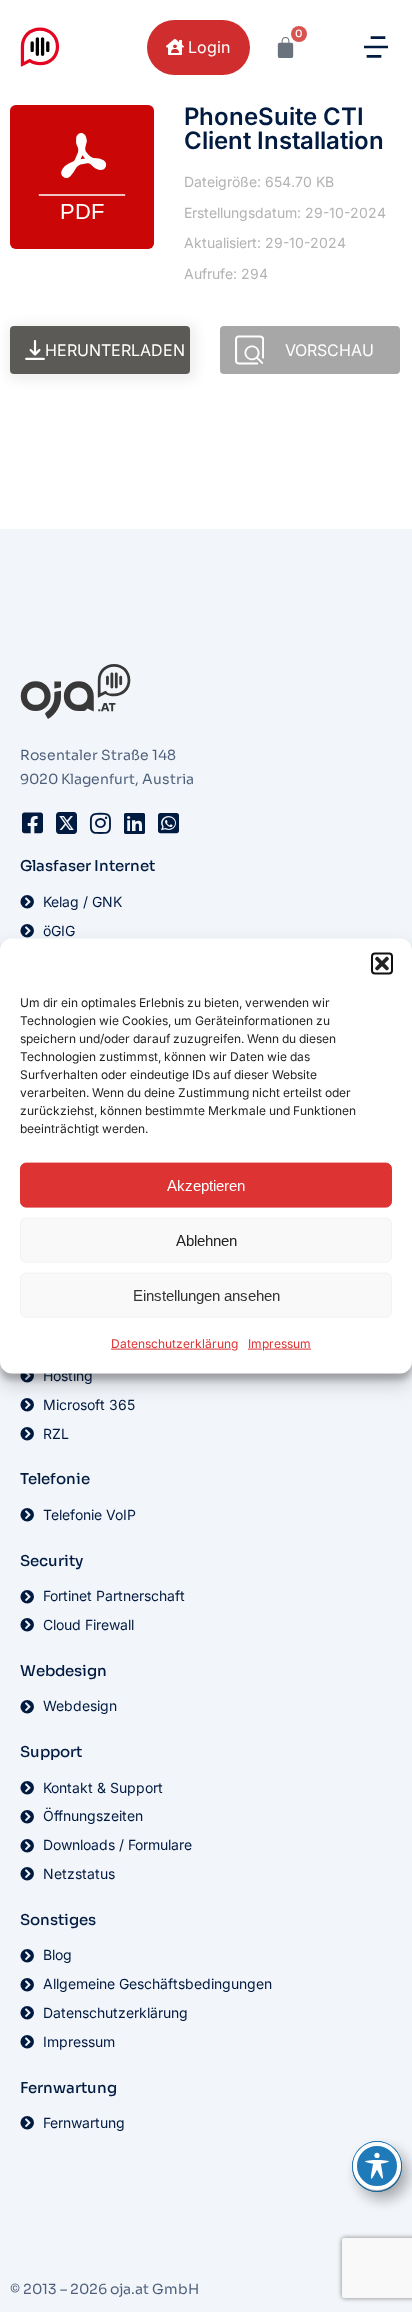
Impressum (279, 1343)
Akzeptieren (206, 1184)
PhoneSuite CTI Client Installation (284, 128)
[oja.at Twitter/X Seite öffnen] (66, 823)
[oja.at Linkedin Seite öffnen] (134, 823)
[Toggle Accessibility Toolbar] (377, 2166)
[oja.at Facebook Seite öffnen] (32, 823)
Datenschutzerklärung (174, 1343)
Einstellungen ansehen (206, 1294)
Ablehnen (206, 1239)
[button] (382, 964)
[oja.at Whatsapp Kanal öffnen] (168, 823)
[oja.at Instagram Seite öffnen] (100, 823)
